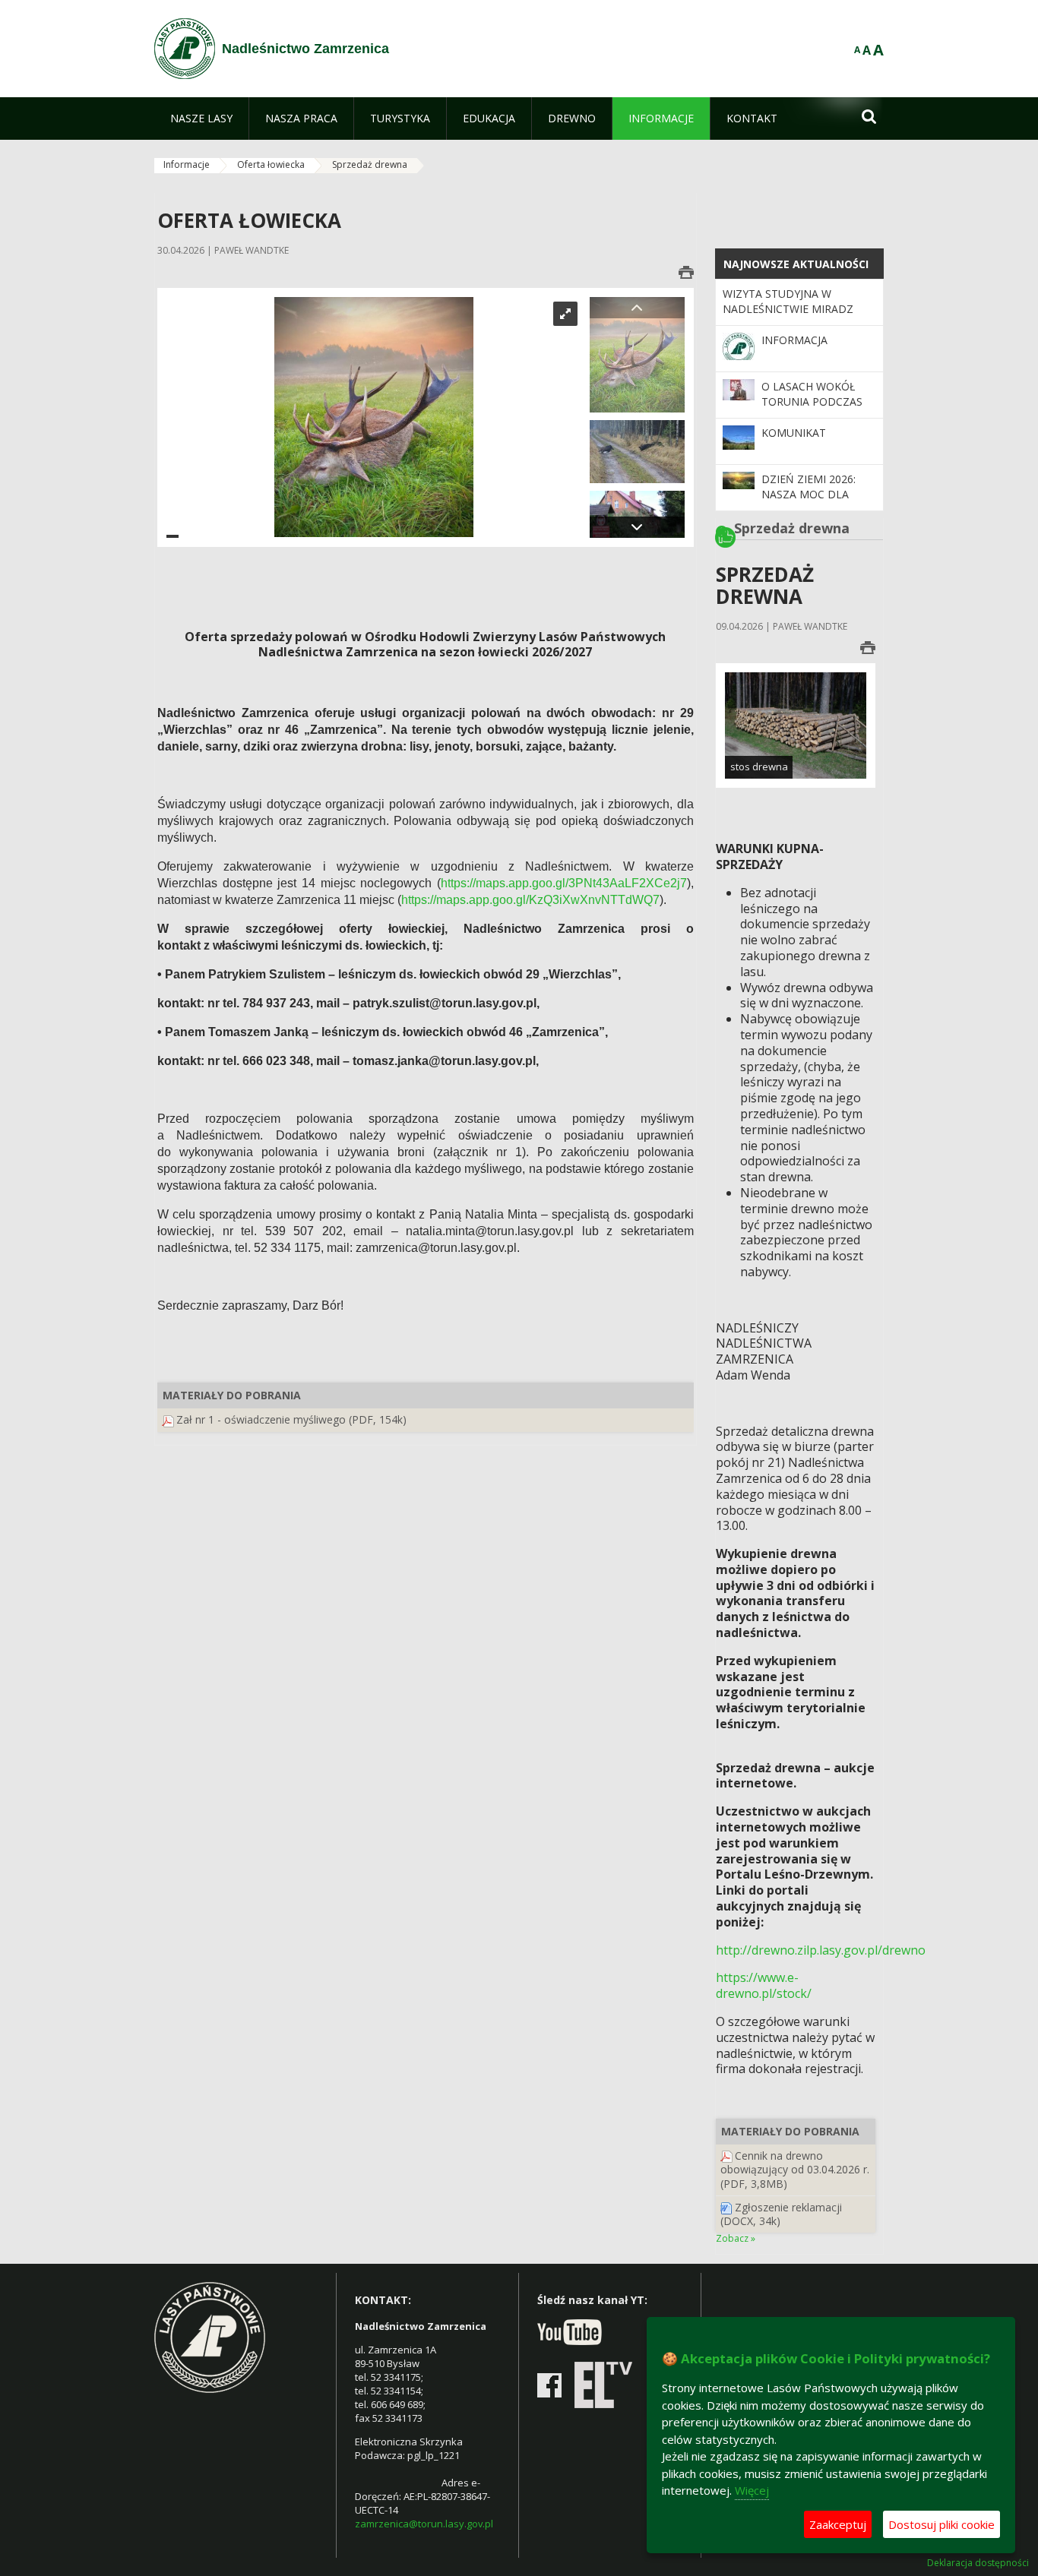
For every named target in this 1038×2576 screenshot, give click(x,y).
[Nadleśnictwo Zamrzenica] (185, 49)
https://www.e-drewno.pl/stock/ (764, 1985)
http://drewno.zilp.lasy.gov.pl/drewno (821, 1950)
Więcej (752, 2490)
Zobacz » (736, 2238)
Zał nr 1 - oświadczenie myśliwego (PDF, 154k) (291, 1419)
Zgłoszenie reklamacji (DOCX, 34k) (781, 2214)
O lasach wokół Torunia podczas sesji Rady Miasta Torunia (812, 409)
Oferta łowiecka (271, 164)
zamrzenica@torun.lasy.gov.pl (424, 2524)
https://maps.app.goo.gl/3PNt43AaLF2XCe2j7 (564, 883)
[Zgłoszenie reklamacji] (726, 2207)
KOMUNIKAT (794, 433)
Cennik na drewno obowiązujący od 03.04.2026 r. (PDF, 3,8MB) (795, 2169)
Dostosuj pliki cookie (941, 2524)
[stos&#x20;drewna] (796, 724)
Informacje (187, 164)
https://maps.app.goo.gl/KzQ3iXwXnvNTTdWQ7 (530, 900)
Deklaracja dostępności (978, 2563)
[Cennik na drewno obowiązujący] (726, 2156)
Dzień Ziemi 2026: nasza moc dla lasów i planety (809, 495)
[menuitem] (201, 119)
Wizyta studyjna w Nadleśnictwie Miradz (788, 301)
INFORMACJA (794, 340)
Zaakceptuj (838, 2524)
